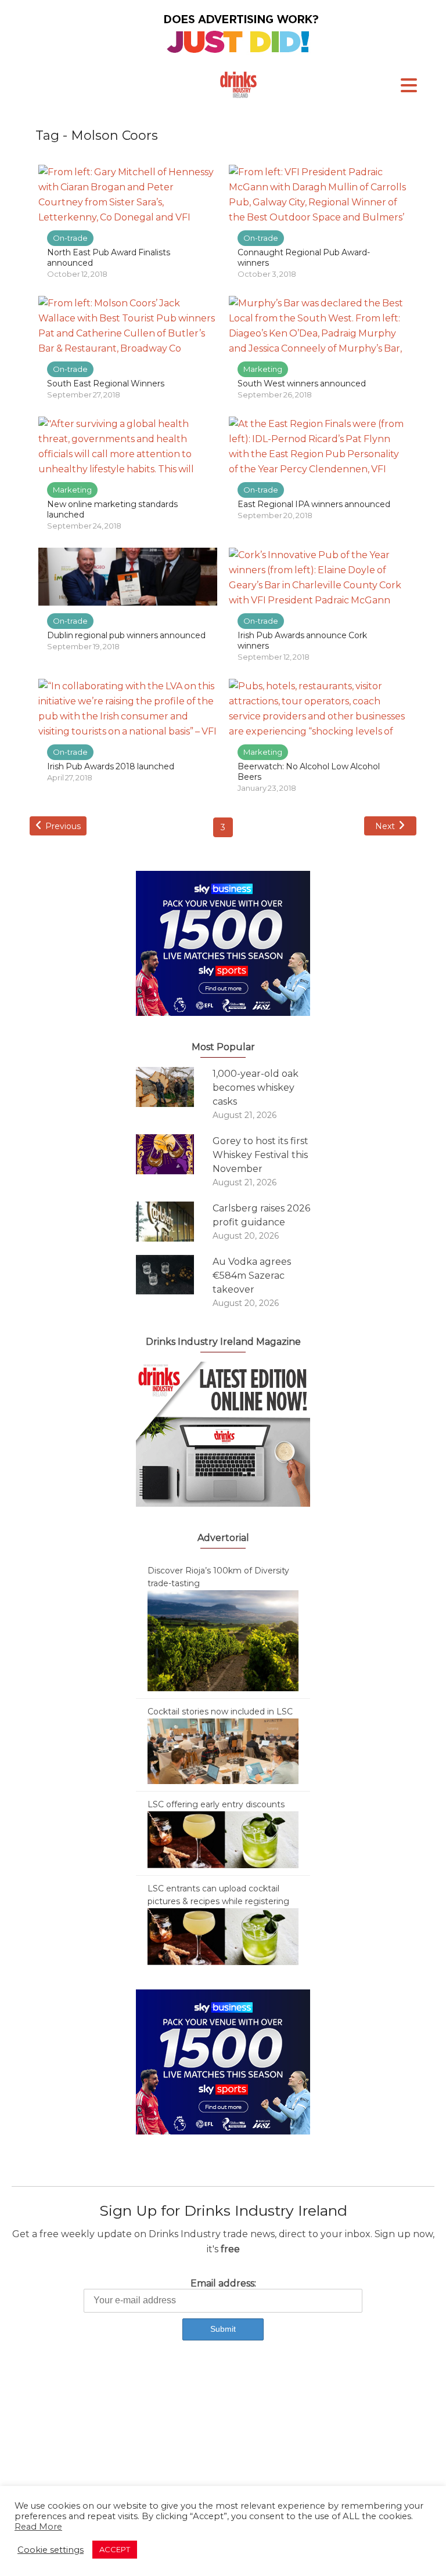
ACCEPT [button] (115, 2549)
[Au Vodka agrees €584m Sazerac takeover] (174, 1275)
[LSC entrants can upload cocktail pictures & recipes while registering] (223, 1936)
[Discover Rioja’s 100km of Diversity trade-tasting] (223, 1640)
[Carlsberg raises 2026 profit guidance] (174, 1222)
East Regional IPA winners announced (314, 504)
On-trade (70, 238)
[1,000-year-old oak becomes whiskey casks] (174, 1087)
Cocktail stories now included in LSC (220, 1712)
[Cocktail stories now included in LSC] (223, 1750)
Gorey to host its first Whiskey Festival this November (260, 1155)
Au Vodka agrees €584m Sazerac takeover (252, 1276)
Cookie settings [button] (51, 2550)
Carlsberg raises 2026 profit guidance (261, 1215)
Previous (63, 826)
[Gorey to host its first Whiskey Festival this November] (174, 1154)
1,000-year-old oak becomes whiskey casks (256, 1088)
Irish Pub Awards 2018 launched (111, 766)
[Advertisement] (223, 2448)
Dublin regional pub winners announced (126, 635)
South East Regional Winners (106, 383)
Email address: (223, 2283)
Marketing (263, 369)
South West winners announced (302, 383)
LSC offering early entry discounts (216, 1804)
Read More (38, 2527)
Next (385, 826)
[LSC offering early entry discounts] (223, 1839)
